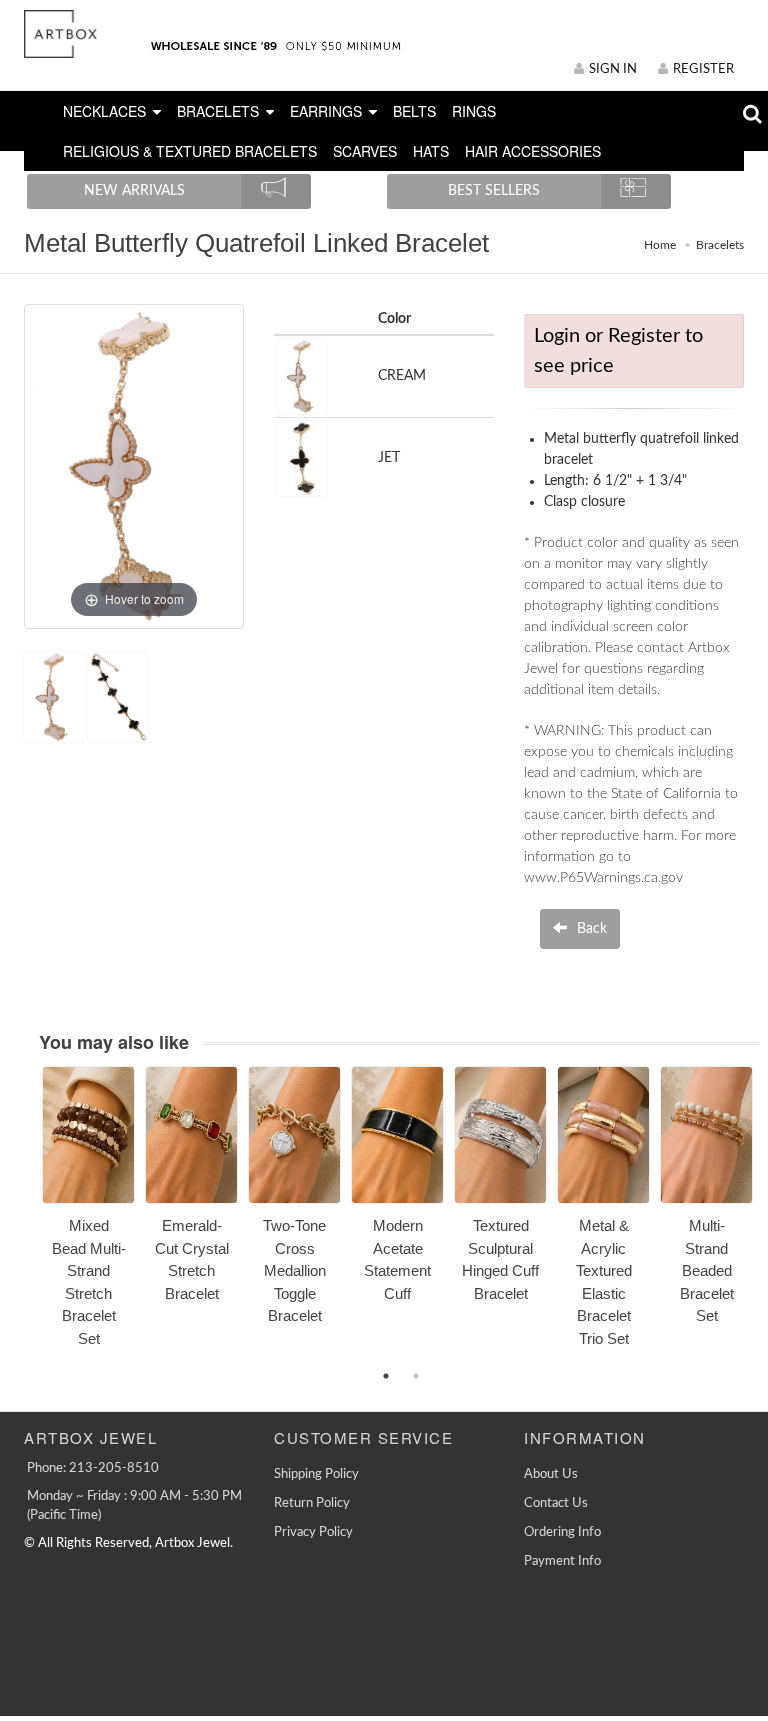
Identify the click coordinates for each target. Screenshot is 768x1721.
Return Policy (312, 1503)
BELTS (414, 111)
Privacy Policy (313, 1532)
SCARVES (365, 151)
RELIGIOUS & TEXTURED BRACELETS (190, 151)
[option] (88, 1214)
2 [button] (416, 1376)
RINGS (474, 111)
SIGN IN (613, 69)
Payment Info (562, 1561)
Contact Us (556, 1503)
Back (590, 929)
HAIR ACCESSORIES (533, 151)
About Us (551, 1474)
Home (660, 245)
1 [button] (386, 1376)
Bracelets (720, 245)
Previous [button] (27, 1218)
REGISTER (703, 69)
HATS (431, 151)
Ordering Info (562, 1532)
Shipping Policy (316, 1474)
